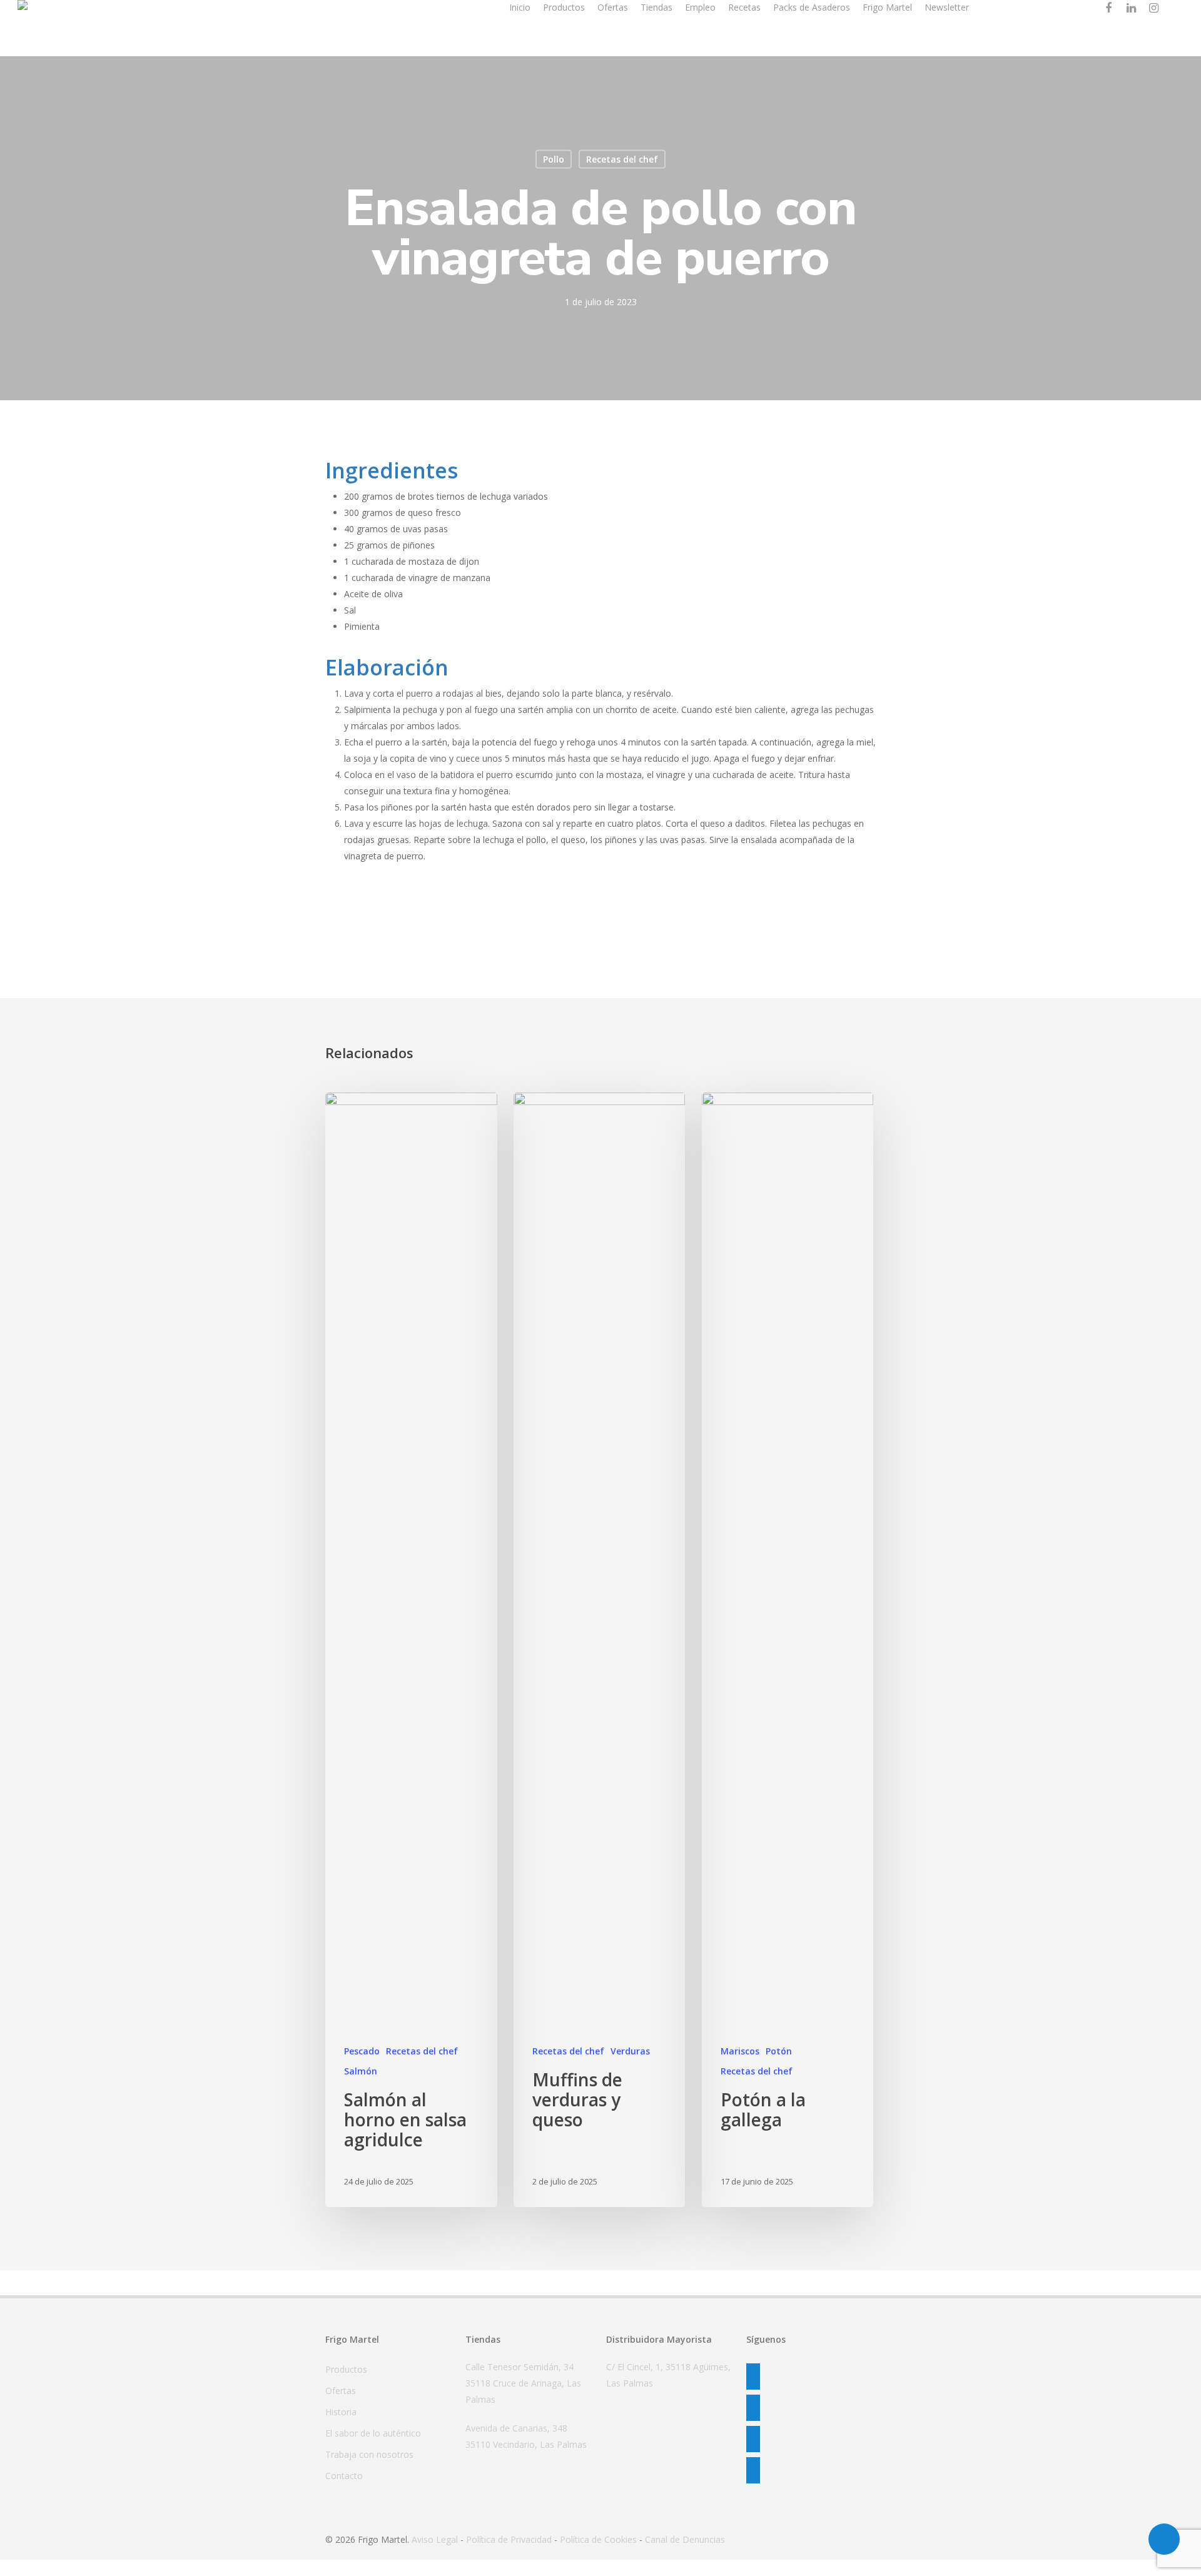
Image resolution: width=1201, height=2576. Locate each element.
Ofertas (613, 7)
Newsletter (947, 7)
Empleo (700, 7)
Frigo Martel (887, 7)
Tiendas (656, 7)
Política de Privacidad (509, 2539)
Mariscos (740, 2051)
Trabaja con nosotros (369, 2454)
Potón (779, 2051)
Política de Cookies (598, 2539)
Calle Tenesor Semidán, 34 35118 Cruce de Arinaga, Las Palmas (523, 2383)
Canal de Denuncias (685, 2539)
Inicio (520, 7)
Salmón (361, 2071)
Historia (341, 2412)
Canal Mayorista (1027, 7)
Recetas (744, 7)
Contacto (344, 2476)
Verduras (630, 2051)
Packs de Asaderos (812, 7)
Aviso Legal (435, 2539)
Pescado (362, 2051)
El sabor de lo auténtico (373, 2433)
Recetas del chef (622, 159)
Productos (564, 7)
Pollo (554, 159)
